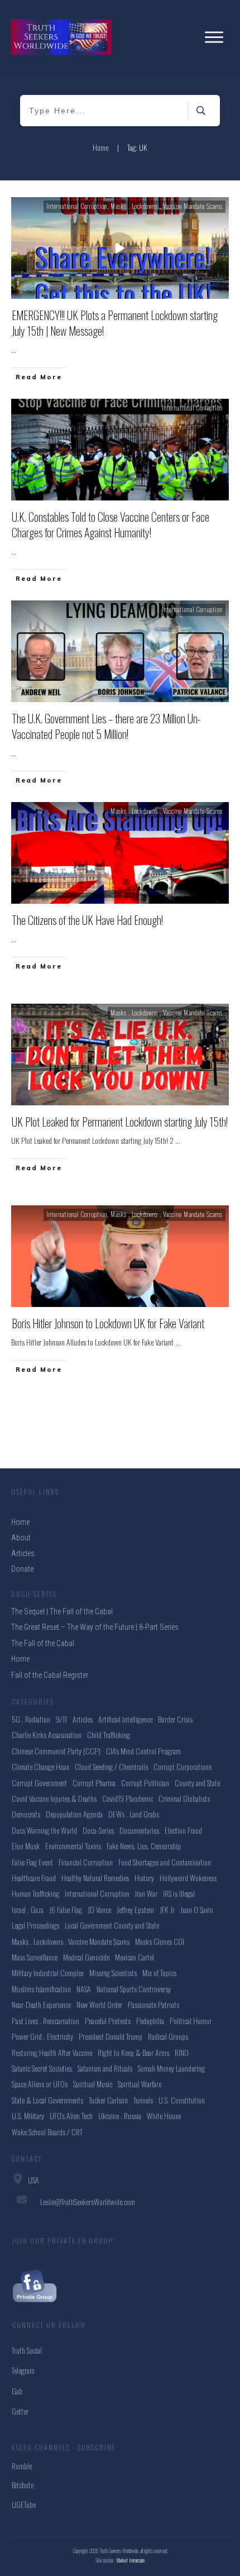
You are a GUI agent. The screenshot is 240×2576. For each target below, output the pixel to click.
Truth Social (27, 2350)
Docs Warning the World (44, 1830)
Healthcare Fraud (34, 1878)
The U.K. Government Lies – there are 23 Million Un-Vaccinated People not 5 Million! (106, 726)
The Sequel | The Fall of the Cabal (62, 1611)
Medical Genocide (86, 1957)
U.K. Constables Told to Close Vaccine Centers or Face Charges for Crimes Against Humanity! (111, 524)
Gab (17, 2391)
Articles (83, 1719)
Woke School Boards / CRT (47, 2132)
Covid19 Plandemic (128, 1798)
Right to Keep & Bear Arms (133, 2052)
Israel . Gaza (28, 1909)
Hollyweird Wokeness (188, 1878)
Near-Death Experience (41, 2004)
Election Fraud (183, 1830)
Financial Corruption (86, 1862)
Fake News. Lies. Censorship (144, 1846)
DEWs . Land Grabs (134, 1814)
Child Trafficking (109, 1735)
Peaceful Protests (108, 2021)
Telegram (23, 2370)
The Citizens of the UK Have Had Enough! (87, 920)
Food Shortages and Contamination (165, 1862)
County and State (197, 1783)
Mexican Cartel (135, 1957)
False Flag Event (32, 1862)
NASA (84, 1989)
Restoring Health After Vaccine (52, 2052)
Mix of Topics (159, 1972)
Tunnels (143, 2100)
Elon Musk (26, 1846)
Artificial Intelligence (125, 1719)
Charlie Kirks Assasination (47, 1735)
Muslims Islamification (41, 1989)
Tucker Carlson (108, 2100)
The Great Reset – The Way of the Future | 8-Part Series (95, 1627)
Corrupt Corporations (183, 1766)
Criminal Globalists (184, 1798)
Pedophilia (150, 2021)
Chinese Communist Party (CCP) (56, 1751)
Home (20, 1659)
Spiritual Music (93, 2084)
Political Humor (191, 2021)
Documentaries (139, 1830)
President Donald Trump (111, 2036)
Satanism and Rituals (105, 2068)
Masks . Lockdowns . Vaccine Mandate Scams (167, 206)
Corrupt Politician (145, 1783)
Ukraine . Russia (120, 2115)
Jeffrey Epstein (135, 1909)
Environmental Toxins (73, 1846)
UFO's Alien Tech (71, 2115)
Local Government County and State (112, 1925)
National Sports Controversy (134, 1989)
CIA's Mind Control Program (143, 1751)
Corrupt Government (39, 1783)
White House (164, 2115)
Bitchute (23, 2485)
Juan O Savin (197, 1909)
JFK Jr (167, 1909)
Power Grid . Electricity (42, 2036)
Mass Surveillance (35, 1957)
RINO (182, 2052)
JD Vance (99, 1909)
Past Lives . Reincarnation (45, 2021)
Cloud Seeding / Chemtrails (111, 1766)
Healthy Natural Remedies (95, 1878)
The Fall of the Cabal (43, 1643)
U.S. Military (28, 2115)
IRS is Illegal (179, 1893)
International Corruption (77, 206)
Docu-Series (98, 1830)
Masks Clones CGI (160, 1941)
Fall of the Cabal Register (50, 1675)
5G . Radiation (31, 1719)
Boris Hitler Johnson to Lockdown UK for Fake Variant (108, 1323)
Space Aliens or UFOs (40, 2084)
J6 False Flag (66, 1909)
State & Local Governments (47, 2100)
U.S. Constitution (182, 2100)
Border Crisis (175, 1719)
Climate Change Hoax (40, 1766)
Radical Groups (168, 2036)
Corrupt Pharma (94, 1783)
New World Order (99, 2004)
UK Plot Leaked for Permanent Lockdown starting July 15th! (120, 1122)
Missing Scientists (113, 1972)
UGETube (24, 2504)
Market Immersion (131, 2560)
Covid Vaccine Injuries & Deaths (54, 1798)
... (14, 349)
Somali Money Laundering (171, 2068)
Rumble (22, 2466)
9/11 (61, 1719)
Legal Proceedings (35, 1925)
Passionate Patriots (153, 2004)
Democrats (26, 1814)
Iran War (146, 1893)
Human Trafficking (35, 1893)
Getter (20, 2411)
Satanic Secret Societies (42, 2068)
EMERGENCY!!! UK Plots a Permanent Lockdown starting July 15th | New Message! (115, 323)
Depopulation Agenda (74, 1814)
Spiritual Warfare (140, 2084)
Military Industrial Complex (48, 1972)
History (144, 1878)
